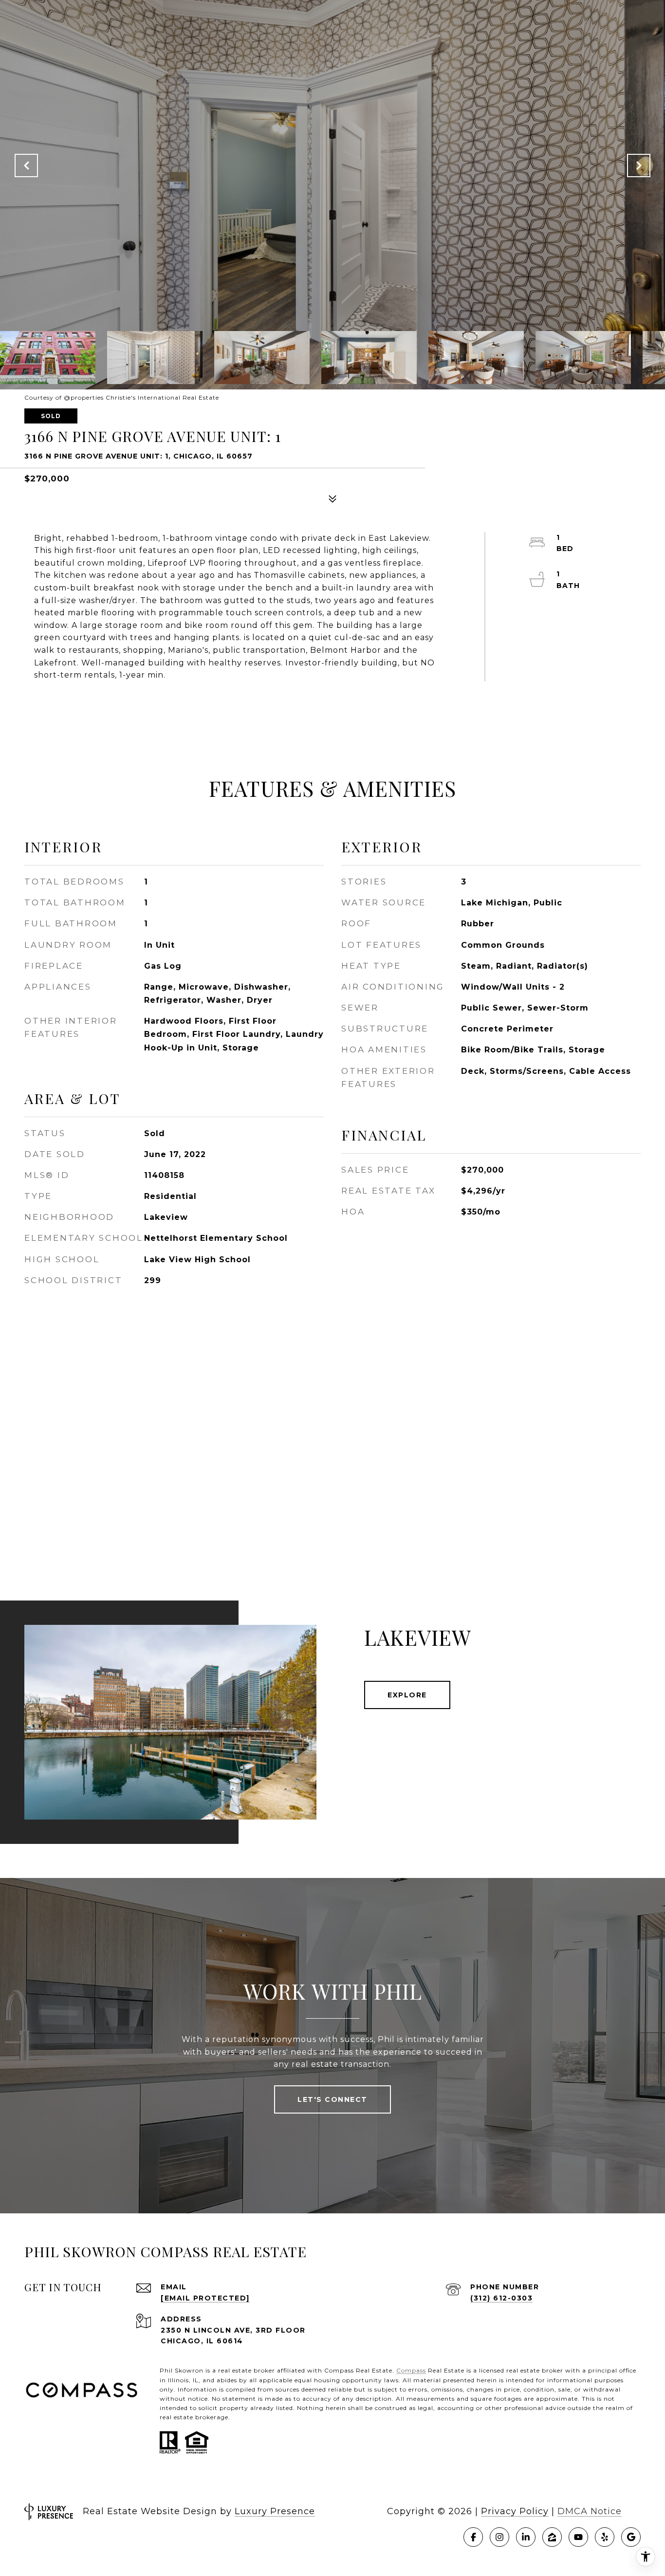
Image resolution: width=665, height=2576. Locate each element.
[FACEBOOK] (473, 2537)
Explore (407, 1695)
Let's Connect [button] (332, 2099)
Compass (411, 2370)
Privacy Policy (515, 2511)
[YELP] (605, 2537)
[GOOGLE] (631, 2537)
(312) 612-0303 (501, 2298)
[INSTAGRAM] (499, 2537)
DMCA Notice (590, 2511)
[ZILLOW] (552, 2537)
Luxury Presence (275, 2511)
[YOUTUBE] (578, 2537)
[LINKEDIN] (526, 2537)
